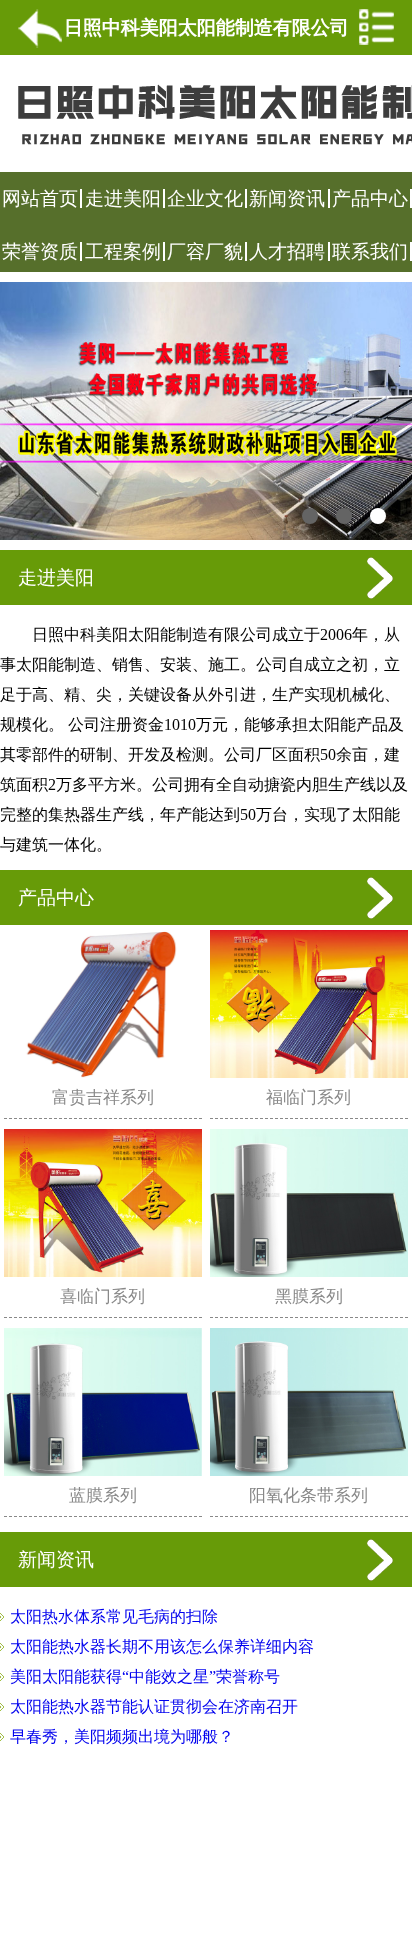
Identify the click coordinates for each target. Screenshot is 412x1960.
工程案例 (123, 251)
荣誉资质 (40, 251)
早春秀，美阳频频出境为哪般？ (122, 1736)
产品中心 (370, 198)
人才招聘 (287, 251)
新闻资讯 (287, 198)
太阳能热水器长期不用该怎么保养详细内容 (162, 1646)
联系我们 (370, 251)
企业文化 (205, 198)
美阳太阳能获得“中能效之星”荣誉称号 (145, 1676)
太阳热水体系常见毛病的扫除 (114, 1616)
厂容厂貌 (205, 251)
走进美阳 (123, 198)
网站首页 (40, 198)
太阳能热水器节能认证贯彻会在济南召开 (154, 1706)
